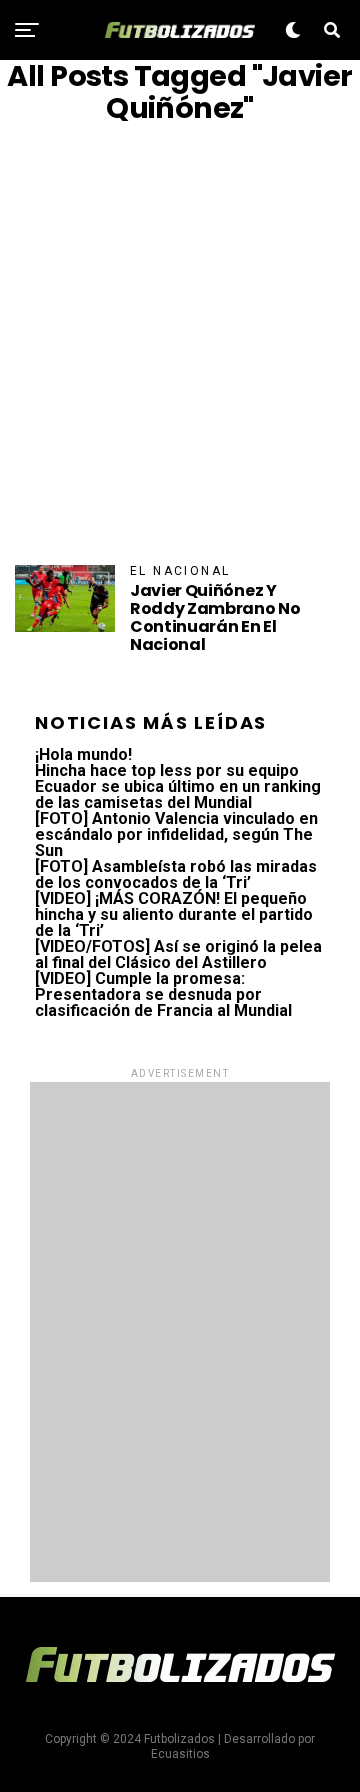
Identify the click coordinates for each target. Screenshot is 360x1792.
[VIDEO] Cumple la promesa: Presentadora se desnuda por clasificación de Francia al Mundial (163, 994)
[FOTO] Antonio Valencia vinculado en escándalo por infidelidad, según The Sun (176, 834)
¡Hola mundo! (83, 754)
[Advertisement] (180, 345)
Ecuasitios (180, 1754)
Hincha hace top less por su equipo (167, 770)
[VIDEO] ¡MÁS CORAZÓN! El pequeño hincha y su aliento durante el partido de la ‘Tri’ (174, 914)
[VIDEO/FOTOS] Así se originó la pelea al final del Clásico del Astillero (178, 954)
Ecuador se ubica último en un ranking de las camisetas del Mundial (178, 794)
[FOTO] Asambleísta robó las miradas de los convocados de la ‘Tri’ (176, 874)
